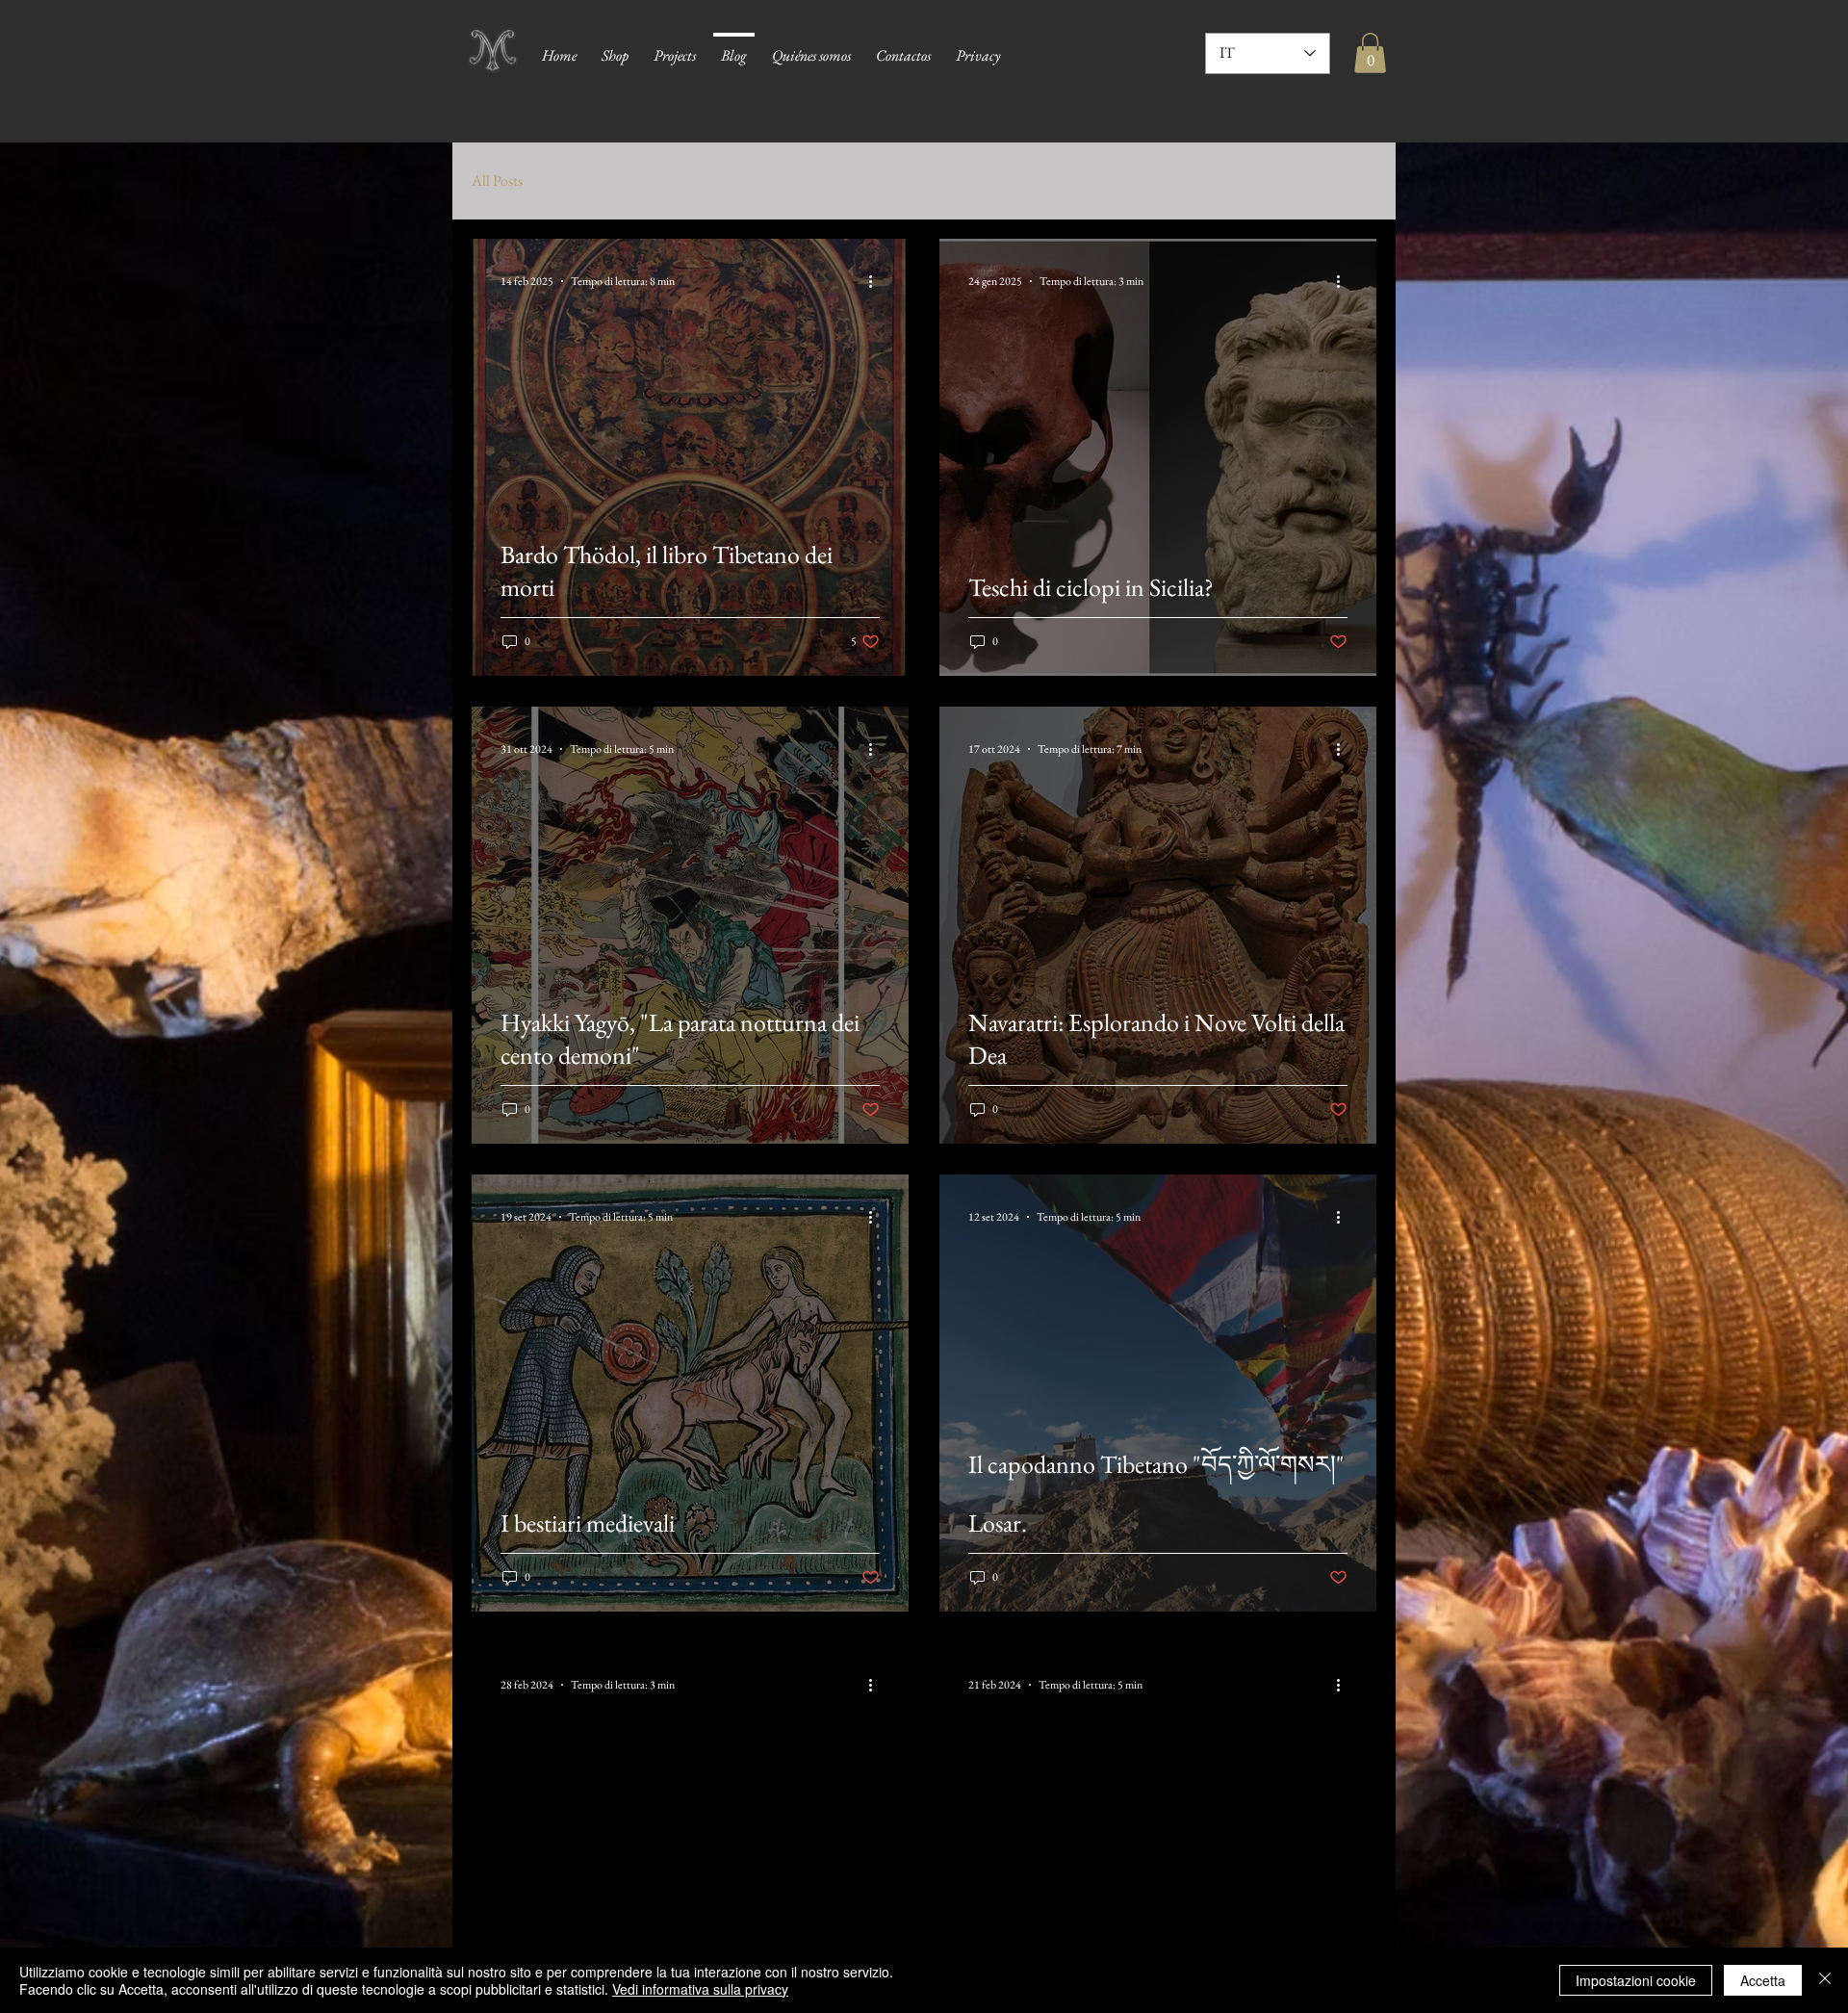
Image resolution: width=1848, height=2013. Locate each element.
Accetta (1763, 1980)
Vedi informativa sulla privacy (700, 1989)
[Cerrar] (1825, 1980)
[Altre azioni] (877, 281)
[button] (1370, 53)
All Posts (497, 181)
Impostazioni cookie (1636, 1980)
